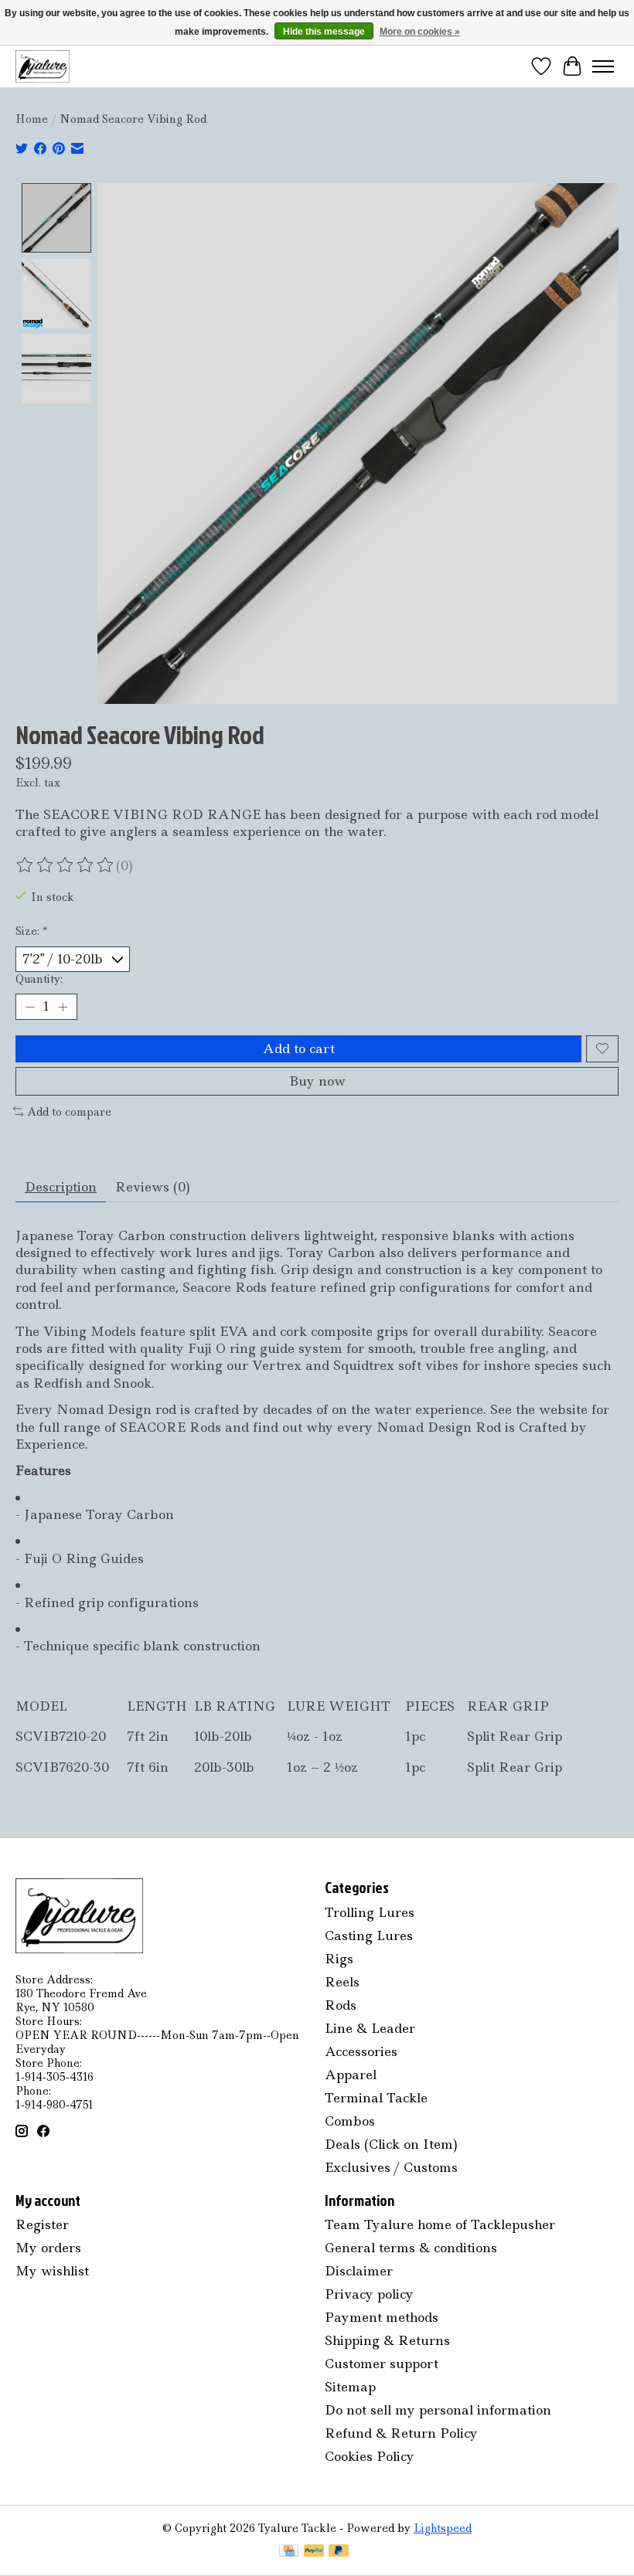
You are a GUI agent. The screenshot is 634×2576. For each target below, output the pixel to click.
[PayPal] (314, 2552)
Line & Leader (370, 2028)
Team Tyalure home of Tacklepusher (440, 2224)
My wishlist (52, 2271)
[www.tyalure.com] (43, 66)
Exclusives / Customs (391, 2167)
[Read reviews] (66, 865)
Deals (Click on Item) (391, 2144)
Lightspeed (443, 2528)
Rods (341, 2005)
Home (32, 119)
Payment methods (382, 2317)
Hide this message (324, 32)
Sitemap (350, 2387)
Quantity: (39, 979)
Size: (31, 931)
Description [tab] (61, 1187)
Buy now (317, 1081)
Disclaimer (359, 2271)
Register (42, 2224)
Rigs (339, 1959)
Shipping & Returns (387, 2340)
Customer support (382, 2364)
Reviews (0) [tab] (153, 1187)
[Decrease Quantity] (30, 1007)
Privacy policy (369, 2294)
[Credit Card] (289, 2552)
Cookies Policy (370, 2456)
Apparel (351, 2075)
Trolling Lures (370, 1912)
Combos (350, 2121)
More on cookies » (420, 32)
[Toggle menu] (603, 66)
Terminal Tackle (376, 2098)
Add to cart (299, 1048)
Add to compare (69, 1112)
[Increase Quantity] (63, 1007)
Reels (342, 1982)
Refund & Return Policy (401, 2433)
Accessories (361, 2051)
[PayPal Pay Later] (339, 2552)
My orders (48, 2248)
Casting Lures (369, 1935)
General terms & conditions (411, 2248)
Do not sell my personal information (438, 2410)
